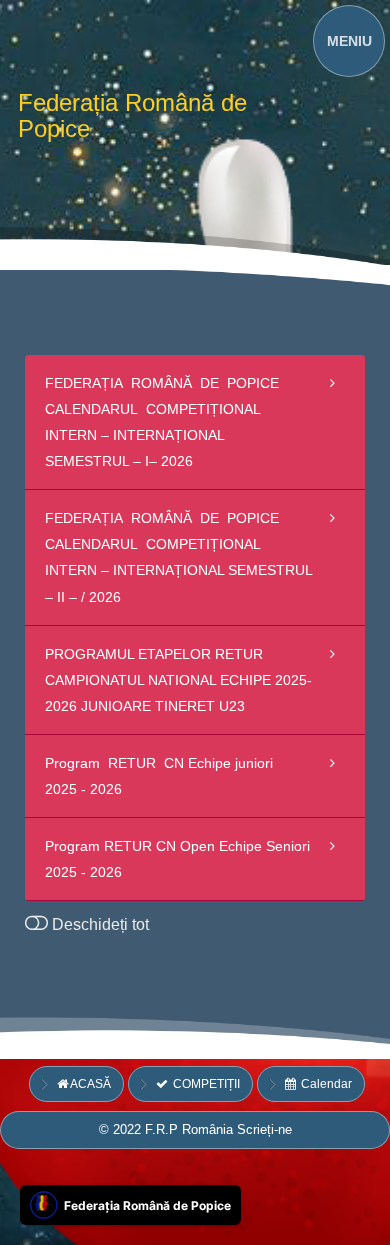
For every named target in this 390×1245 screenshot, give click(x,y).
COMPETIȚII (204, 1084)
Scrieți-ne (264, 1129)
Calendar (325, 1084)
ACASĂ (90, 1084)
